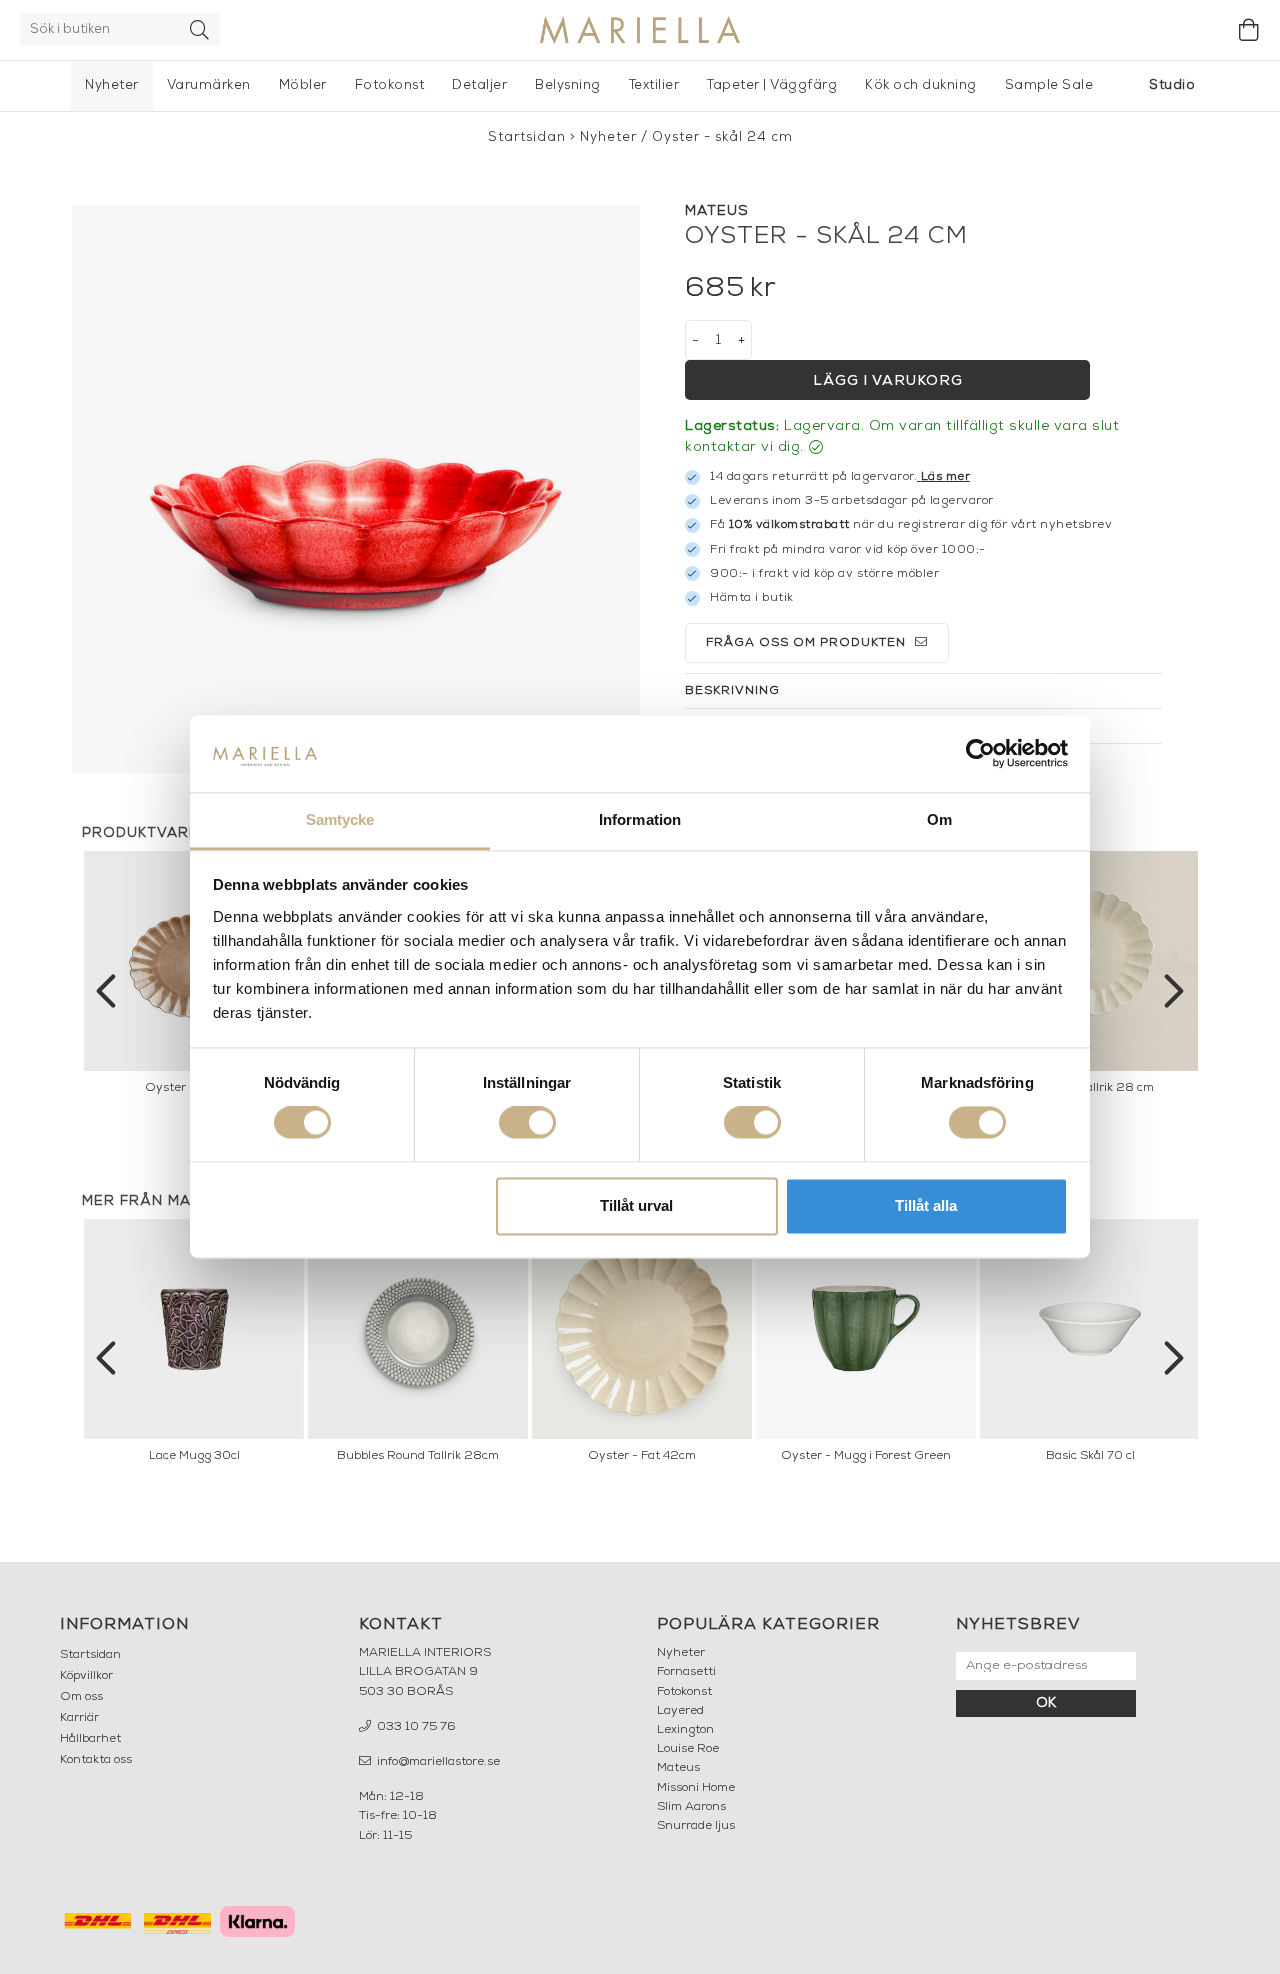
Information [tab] (640, 819)
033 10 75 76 (415, 1727)
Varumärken (209, 85)
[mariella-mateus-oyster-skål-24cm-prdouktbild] (356, 489)
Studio (1172, 85)
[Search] (200, 29)
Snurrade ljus (696, 1826)
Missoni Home (696, 1788)
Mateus (678, 1768)
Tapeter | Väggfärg (772, 85)
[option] (1090, 978)
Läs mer (946, 477)
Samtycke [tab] (340, 819)
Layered (680, 1711)
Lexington (685, 1730)
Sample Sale (1049, 85)
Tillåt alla (926, 1205)
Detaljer (479, 85)
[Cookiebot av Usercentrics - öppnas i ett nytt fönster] (980, 754)
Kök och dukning (921, 85)
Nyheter (112, 85)
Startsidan (527, 137)
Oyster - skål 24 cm (722, 137)
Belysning (568, 85)
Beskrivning (732, 691)
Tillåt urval (636, 1205)
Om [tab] (939, 819)
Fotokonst (390, 85)
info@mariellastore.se (437, 1762)
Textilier (654, 85)
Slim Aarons (691, 1807)
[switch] (527, 1123)
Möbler (303, 85)
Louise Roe (688, 1749)
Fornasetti (686, 1672)
